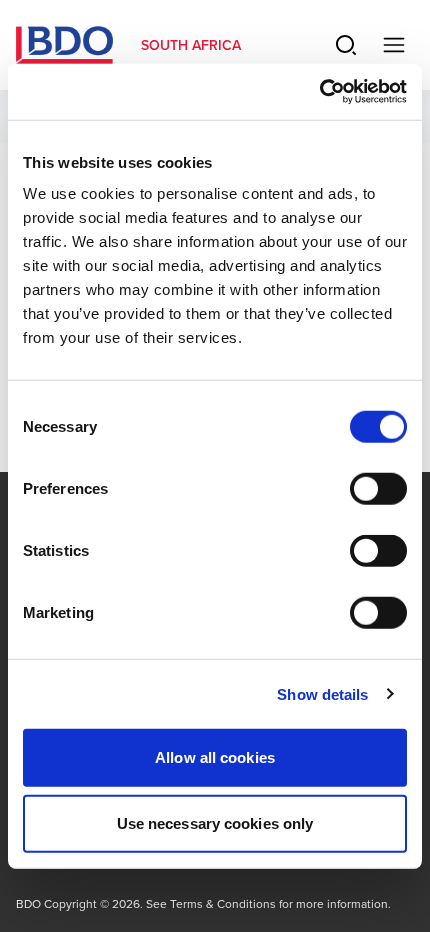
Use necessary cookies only (215, 822)
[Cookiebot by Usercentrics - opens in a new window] (319, 92)
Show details (322, 693)
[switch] (378, 489)
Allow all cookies (215, 757)
